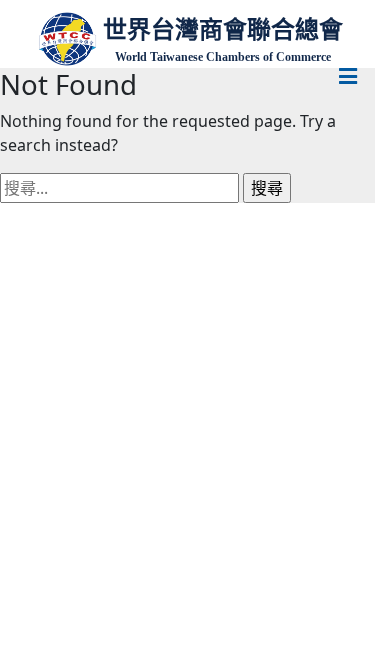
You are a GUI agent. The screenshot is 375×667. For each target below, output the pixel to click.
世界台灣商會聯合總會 (223, 29)
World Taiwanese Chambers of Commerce (223, 57)
